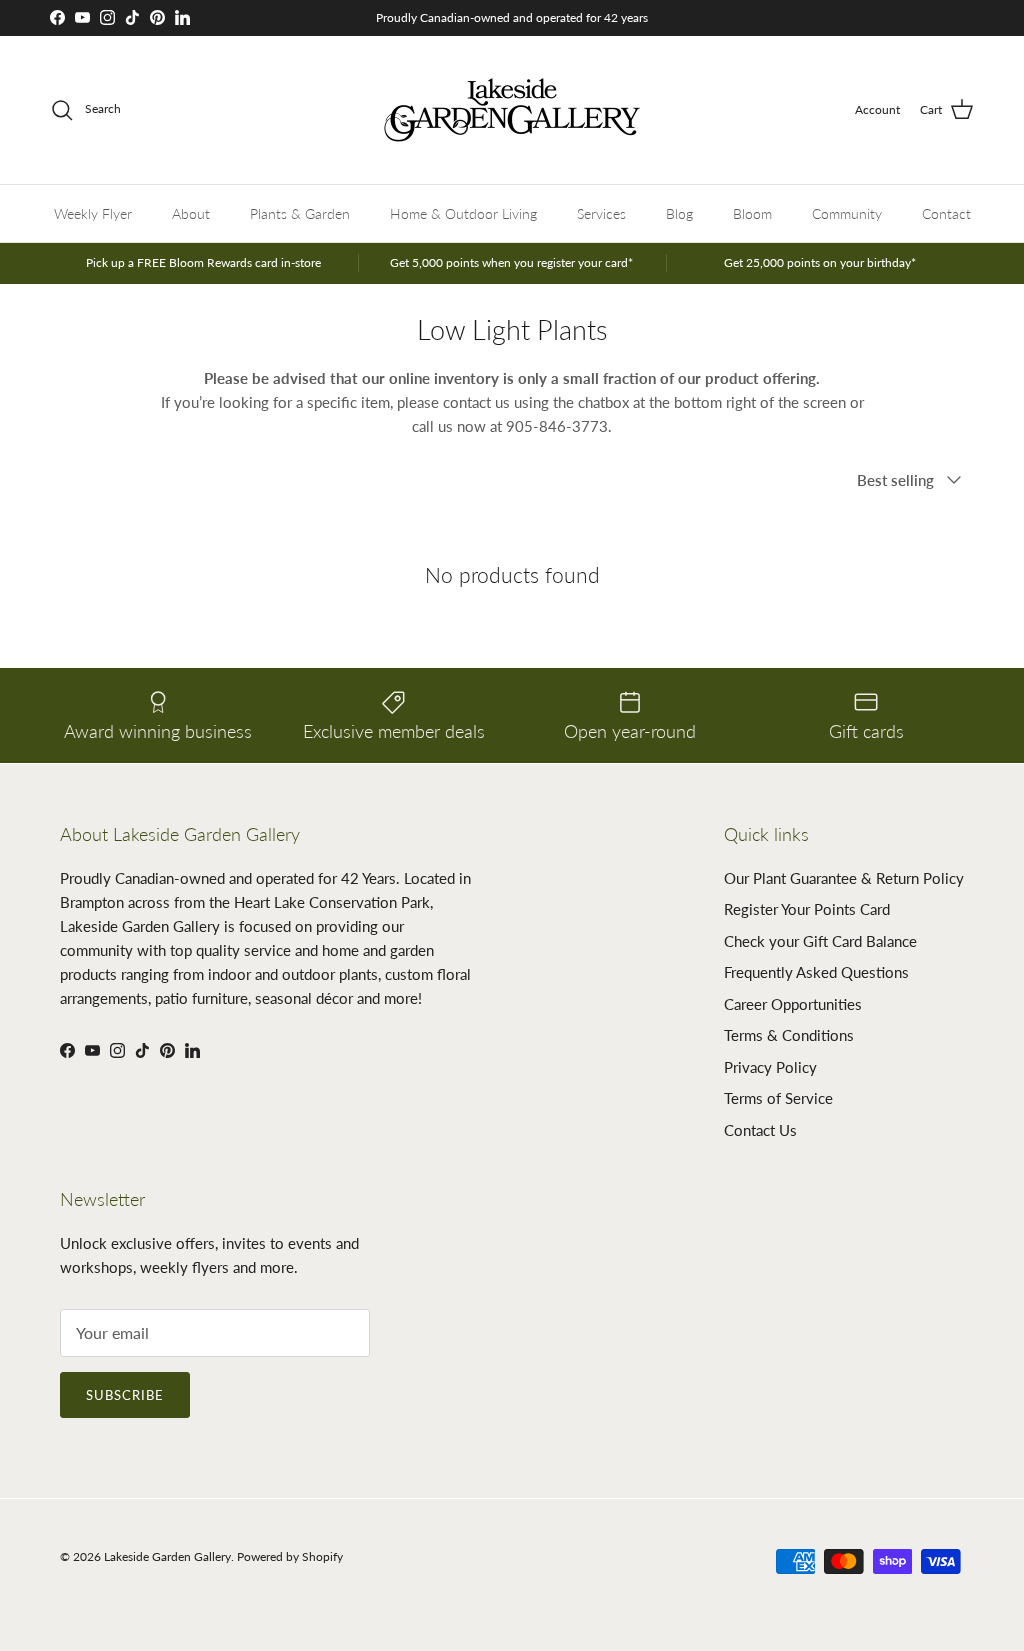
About (191, 213)
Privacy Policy (770, 1067)
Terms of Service (778, 1098)
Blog (679, 213)
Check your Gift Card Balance (820, 941)
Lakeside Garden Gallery (167, 1556)
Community (847, 213)
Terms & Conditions (789, 1035)
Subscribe (125, 1395)
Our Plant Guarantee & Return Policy (844, 878)
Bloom (752, 213)
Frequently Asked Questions (816, 972)
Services (601, 213)
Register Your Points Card (807, 909)
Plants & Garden (300, 213)
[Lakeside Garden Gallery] (512, 110)
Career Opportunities (793, 1004)
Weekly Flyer (93, 213)
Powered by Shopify (290, 1556)
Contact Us (760, 1130)
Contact (946, 213)
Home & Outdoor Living (463, 213)
